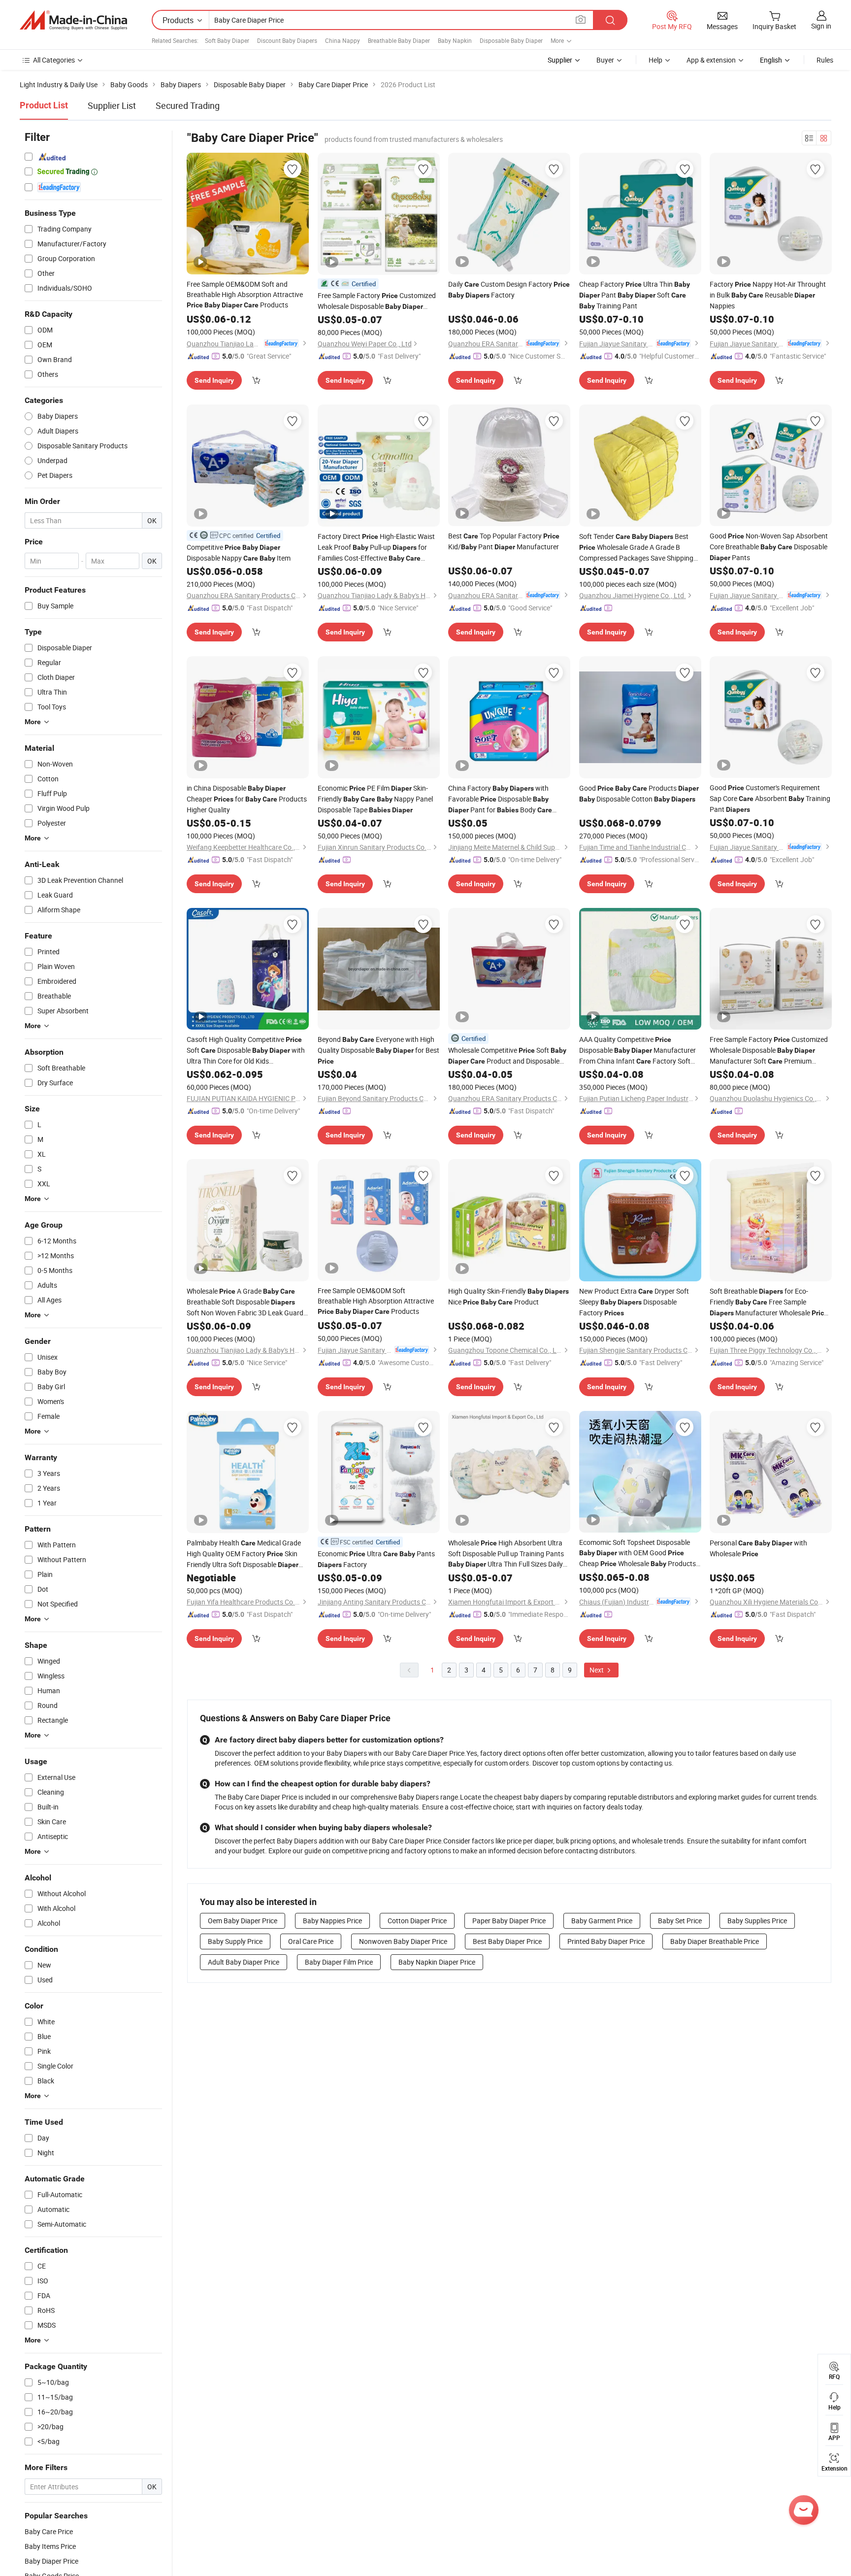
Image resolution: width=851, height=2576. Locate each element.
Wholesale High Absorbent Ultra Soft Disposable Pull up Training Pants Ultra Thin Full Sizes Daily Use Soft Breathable (506, 1554)
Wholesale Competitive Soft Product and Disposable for (507, 1056)
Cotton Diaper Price (417, 1921)
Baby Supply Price (235, 1941)
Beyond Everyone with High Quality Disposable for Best (378, 1050)
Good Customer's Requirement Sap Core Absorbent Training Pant (770, 798)
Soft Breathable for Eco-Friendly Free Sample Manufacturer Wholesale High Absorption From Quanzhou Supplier (769, 1302)
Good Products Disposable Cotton (639, 793)
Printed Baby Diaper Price (606, 1941)
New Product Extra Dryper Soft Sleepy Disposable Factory (634, 1302)
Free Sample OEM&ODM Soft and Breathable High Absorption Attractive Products (245, 294)
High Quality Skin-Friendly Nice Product (508, 1296)
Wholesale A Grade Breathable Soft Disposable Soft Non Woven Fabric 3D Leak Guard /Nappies (245, 1302)
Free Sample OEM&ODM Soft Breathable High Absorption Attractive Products (376, 1301)
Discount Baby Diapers (287, 40)
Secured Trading (188, 105)
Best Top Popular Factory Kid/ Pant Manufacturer (504, 541)
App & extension (711, 60)
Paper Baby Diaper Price (509, 1921)
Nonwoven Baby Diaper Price (403, 1941)
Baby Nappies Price (332, 1921)
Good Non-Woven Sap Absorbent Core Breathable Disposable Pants (769, 547)
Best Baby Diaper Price (507, 1941)
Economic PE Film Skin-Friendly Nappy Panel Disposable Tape (375, 799)
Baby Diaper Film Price (339, 1962)
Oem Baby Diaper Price (243, 1921)
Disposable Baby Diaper (511, 40)
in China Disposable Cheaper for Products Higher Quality (247, 799)
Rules (825, 60)
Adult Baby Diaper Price (244, 1962)
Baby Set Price (680, 1921)
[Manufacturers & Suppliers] (73, 20)
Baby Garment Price (602, 1921)
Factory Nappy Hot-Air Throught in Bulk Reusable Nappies (768, 295)
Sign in (821, 26)
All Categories (54, 60)
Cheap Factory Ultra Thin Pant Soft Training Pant (635, 295)
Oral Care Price (311, 1941)
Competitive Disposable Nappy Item (239, 552)
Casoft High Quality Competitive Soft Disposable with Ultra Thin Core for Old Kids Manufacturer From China (246, 1050)
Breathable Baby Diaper (399, 40)
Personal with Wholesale (758, 1548)
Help (655, 60)
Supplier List (112, 105)
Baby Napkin (455, 40)
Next (597, 1670)
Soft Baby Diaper (227, 40)
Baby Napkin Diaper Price (437, 1962)
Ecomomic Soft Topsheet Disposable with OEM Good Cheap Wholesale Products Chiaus (638, 1553)
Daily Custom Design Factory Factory (509, 289)
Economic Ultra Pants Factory (376, 1559)
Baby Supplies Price (757, 1921)
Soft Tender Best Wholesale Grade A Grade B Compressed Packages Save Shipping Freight (636, 547)
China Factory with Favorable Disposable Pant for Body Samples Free (500, 799)
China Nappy (343, 40)
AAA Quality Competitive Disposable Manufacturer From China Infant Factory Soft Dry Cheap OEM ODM (638, 1051)
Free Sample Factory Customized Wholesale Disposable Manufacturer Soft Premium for (377, 301)
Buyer (605, 60)
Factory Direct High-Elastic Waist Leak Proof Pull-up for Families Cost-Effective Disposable (376, 548)
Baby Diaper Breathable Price (715, 1941)
